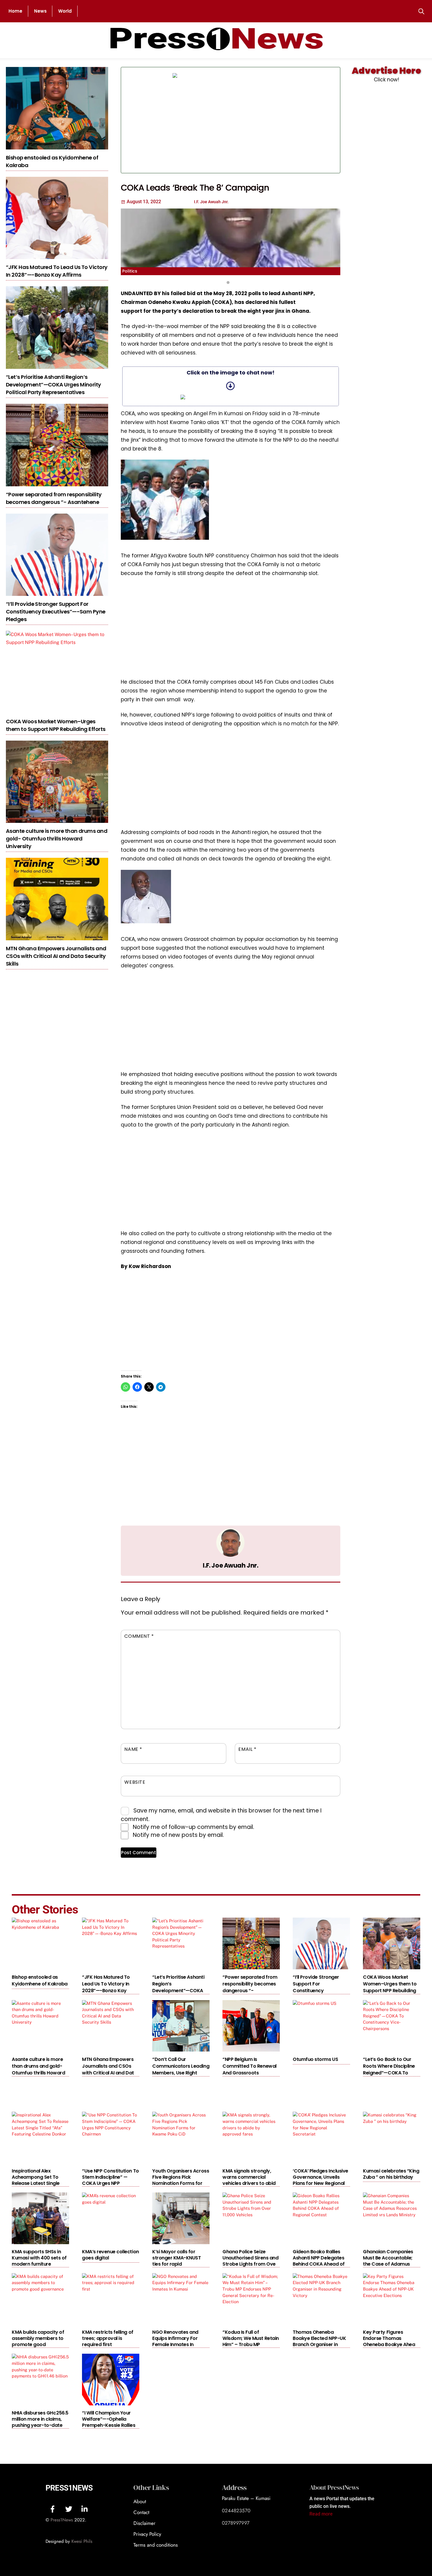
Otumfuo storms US (315, 2059)
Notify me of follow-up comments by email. (194, 1827)
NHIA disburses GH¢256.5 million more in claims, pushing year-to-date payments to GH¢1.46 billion (40, 2425)
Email (247, 1749)
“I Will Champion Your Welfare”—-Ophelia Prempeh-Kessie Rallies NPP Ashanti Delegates (109, 2422)
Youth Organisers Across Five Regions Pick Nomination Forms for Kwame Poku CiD (181, 2180)
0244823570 (236, 2511)
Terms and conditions (156, 2545)
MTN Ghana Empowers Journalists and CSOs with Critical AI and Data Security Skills (56, 956)
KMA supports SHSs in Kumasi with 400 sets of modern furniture (39, 2258)
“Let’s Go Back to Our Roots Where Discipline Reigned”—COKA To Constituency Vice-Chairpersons (389, 2073)
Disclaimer (144, 2523)
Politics (130, 271)
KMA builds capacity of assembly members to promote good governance (38, 2341)
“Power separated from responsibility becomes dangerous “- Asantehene (54, 498)
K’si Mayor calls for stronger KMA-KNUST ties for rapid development (176, 2261)
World (65, 11)
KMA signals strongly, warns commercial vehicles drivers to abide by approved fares (250, 2180)
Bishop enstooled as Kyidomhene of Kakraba (40, 1980)
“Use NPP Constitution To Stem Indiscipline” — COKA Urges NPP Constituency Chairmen (110, 2180)
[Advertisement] (290, 120)
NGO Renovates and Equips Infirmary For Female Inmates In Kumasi (175, 2341)
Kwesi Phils (82, 2541)
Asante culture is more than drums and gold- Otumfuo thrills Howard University (57, 839)
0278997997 (236, 2523)
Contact (141, 2512)
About (140, 2501)
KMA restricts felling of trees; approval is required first (108, 2338)
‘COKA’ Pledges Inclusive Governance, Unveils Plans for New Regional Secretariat (320, 2180)
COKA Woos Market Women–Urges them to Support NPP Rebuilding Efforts (56, 725)
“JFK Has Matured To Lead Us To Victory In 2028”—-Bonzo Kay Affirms (57, 271)
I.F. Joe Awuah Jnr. (230, 1565)
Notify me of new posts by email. (178, 1835)
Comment (139, 1636)
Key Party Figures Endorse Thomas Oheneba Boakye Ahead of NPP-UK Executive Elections (390, 2344)
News (40, 11)
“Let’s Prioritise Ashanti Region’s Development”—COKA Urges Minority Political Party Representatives (53, 385)
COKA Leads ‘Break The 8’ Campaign (195, 188)
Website (135, 1782)
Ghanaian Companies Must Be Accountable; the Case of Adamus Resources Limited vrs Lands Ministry (388, 2264)
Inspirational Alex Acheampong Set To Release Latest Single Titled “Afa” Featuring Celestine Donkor (36, 2183)
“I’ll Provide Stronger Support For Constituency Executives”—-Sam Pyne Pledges (56, 612)
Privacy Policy (147, 2534)
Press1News (69, 2488)
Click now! (386, 80)
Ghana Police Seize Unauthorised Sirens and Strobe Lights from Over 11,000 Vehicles (250, 2261)
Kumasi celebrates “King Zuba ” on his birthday (391, 2174)
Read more (321, 2514)
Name (133, 1749)
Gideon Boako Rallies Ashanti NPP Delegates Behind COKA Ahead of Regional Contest (319, 2261)
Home (15, 11)
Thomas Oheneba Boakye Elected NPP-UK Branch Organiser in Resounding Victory (319, 2341)
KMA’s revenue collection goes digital (110, 2255)
